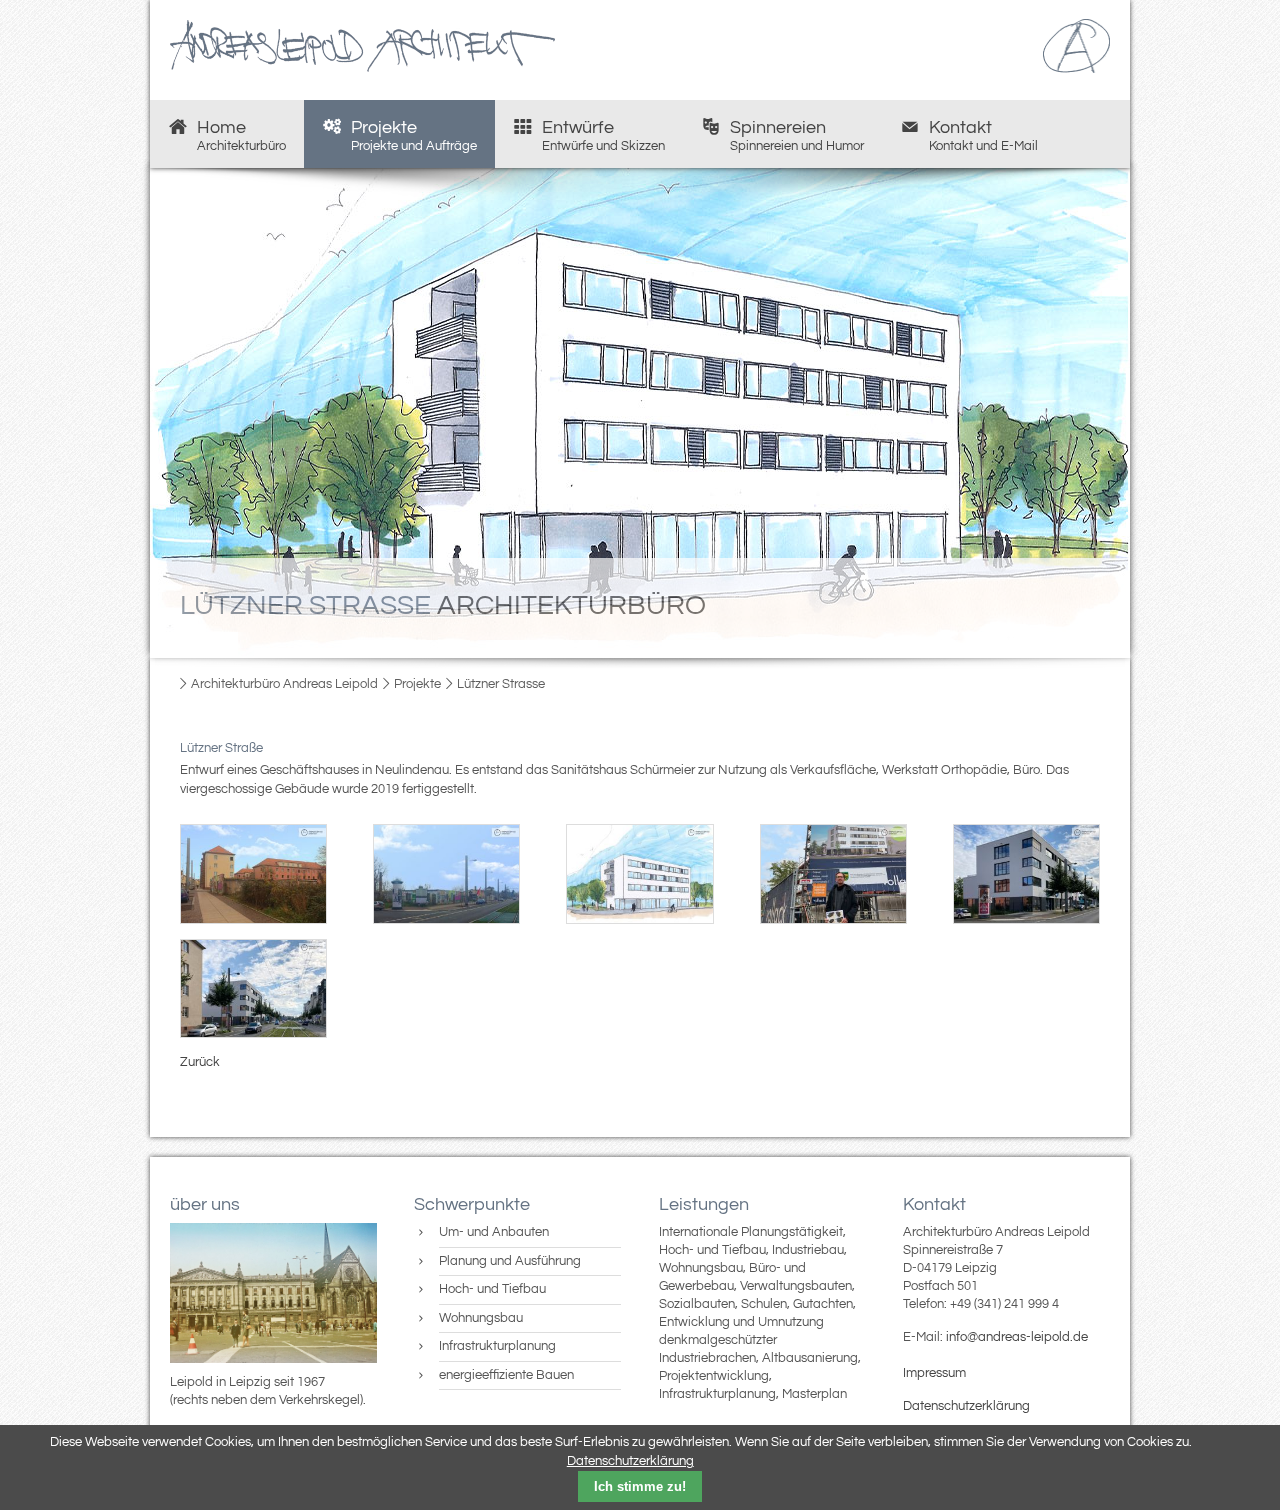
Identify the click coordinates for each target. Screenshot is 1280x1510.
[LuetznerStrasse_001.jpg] (253, 874)
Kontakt (983, 135)
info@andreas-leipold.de (1017, 1337)
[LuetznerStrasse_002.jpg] (446, 874)
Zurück (200, 1062)
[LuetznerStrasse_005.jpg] (1026, 874)
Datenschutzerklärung (966, 1406)
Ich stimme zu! (640, 1486)
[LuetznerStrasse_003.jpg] (639, 874)
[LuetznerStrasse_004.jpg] (833, 874)
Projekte (414, 135)
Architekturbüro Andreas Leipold (284, 684)
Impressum (934, 1373)
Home (241, 135)
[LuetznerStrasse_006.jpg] (253, 989)
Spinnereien (797, 135)
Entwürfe (603, 135)
